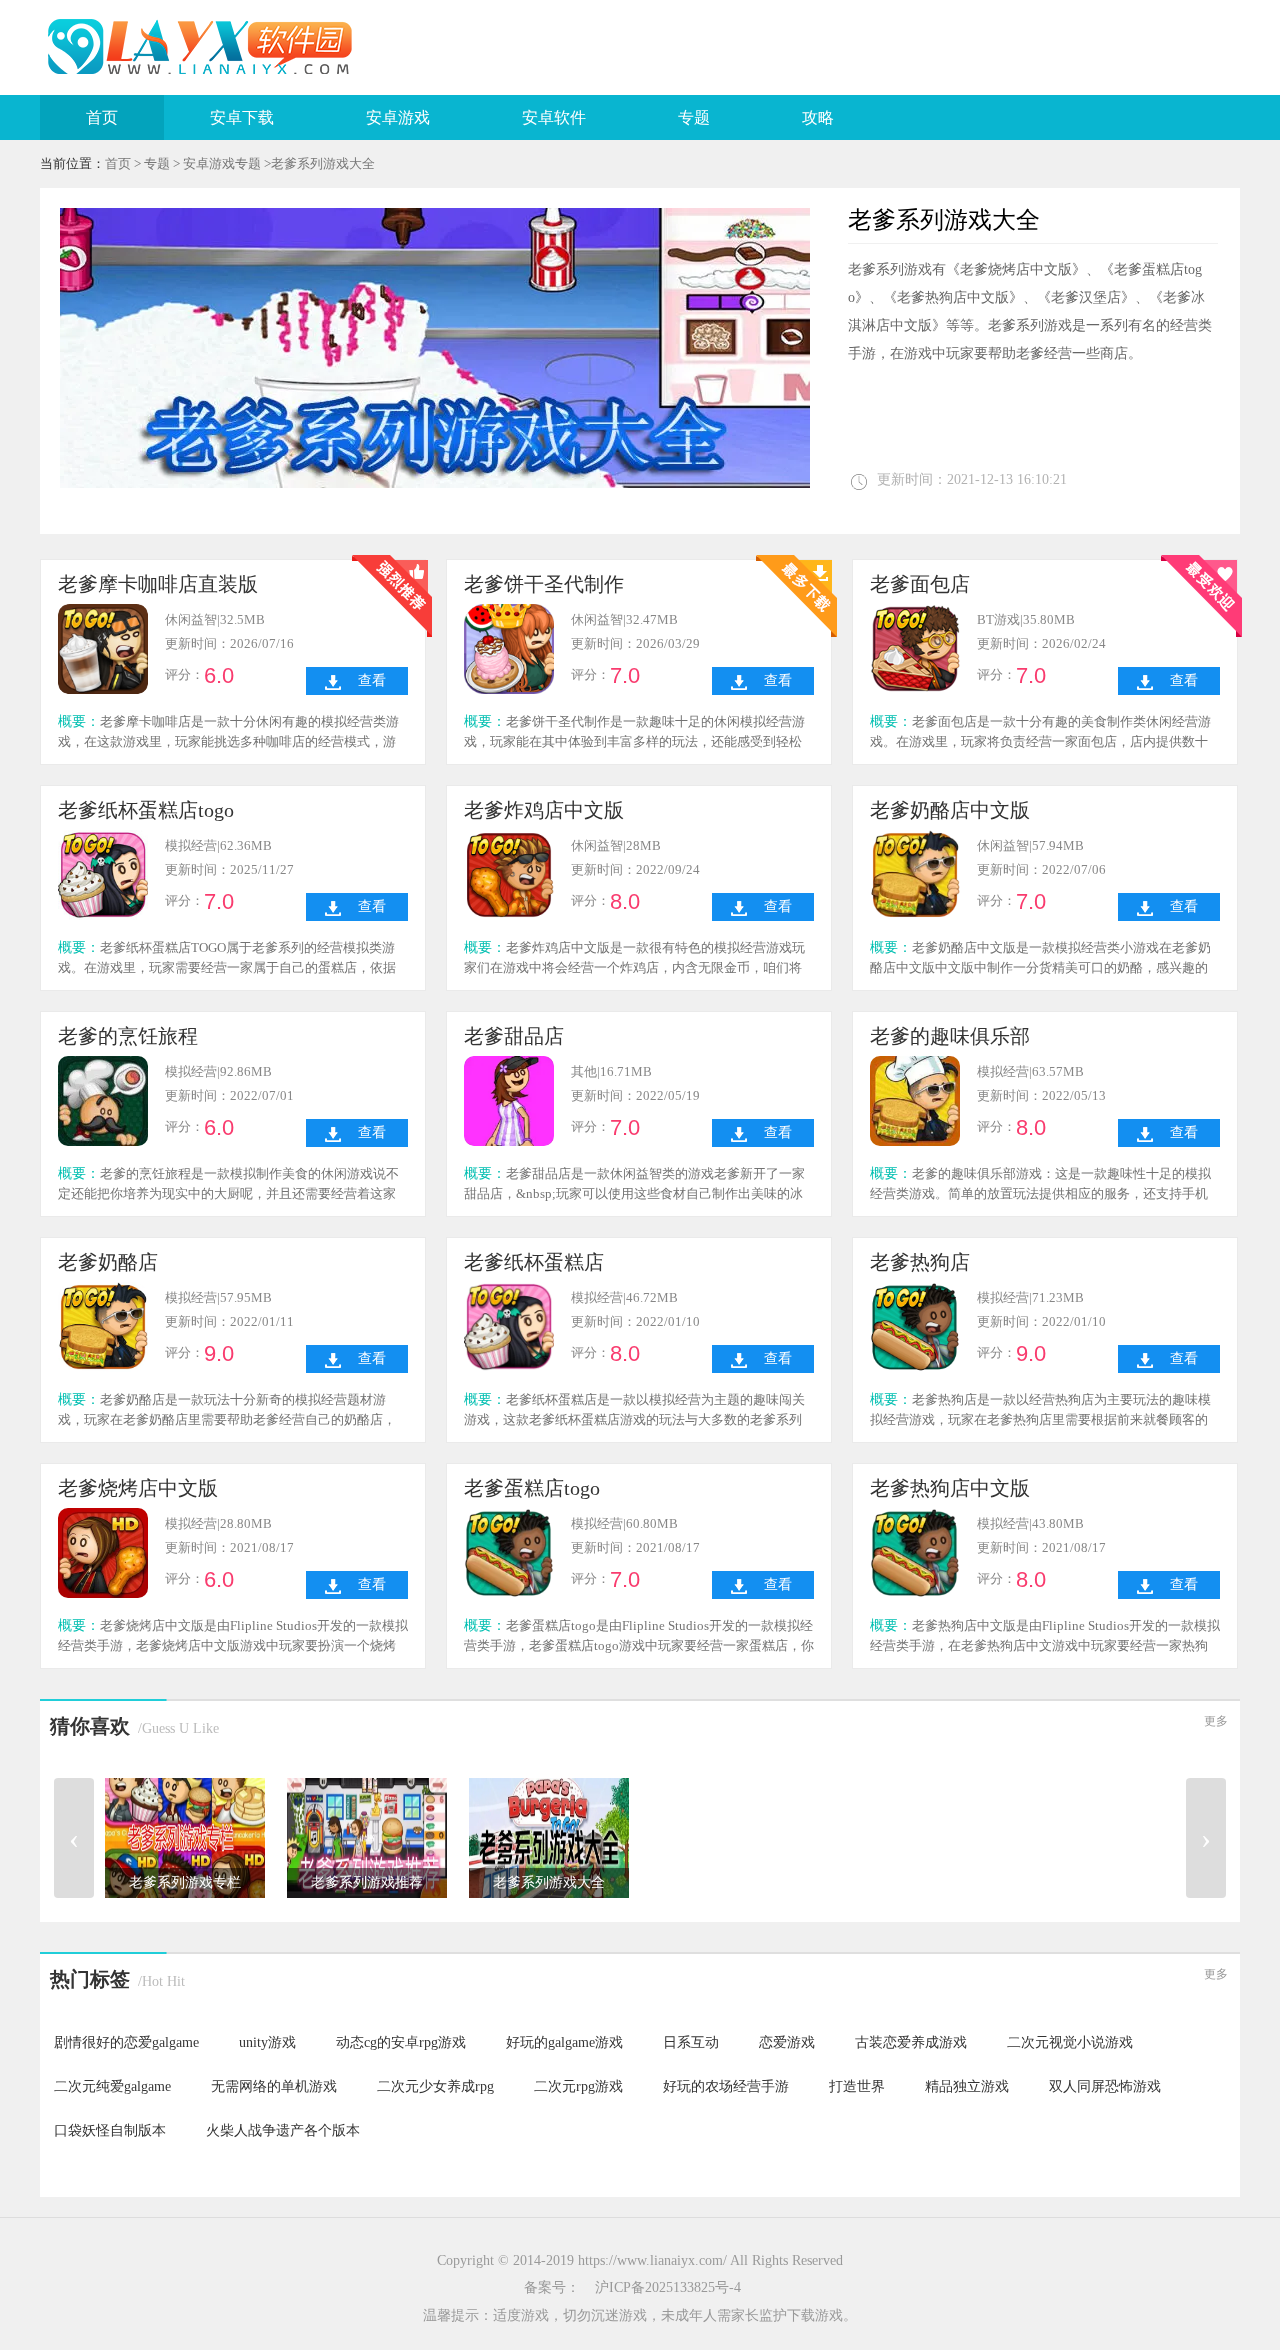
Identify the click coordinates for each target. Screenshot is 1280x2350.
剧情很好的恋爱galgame (126, 2042)
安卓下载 (242, 117)
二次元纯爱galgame (112, 2086)
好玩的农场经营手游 (726, 2086)
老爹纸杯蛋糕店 (534, 1262)
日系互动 (691, 2042)
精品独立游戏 (967, 2086)
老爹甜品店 (514, 1036)
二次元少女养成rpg (435, 2086)
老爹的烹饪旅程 (128, 1036)
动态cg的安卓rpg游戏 (401, 2042)
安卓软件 (554, 117)
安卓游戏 (398, 117)
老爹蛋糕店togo (532, 1488)
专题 (694, 117)
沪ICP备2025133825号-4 (668, 2287)
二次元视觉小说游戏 (1070, 2042)
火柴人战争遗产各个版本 (283, 2130)
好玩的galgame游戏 (564, 2042)
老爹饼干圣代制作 (544, 584)
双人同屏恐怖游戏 (1105, 2086)
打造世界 (857, 2086)
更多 (1216, 1721)
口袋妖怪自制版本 (110, 2130)
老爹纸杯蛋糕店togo (146, 810)
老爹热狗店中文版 (950, 1488)
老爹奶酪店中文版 (950, 810)
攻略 (818, 117)
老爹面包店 (920, 584)
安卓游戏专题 (222, 163)
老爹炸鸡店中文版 (544, 810)
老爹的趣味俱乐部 (950, 1036)
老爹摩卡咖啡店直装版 (158, 584)
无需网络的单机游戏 (274, 2086)
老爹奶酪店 (108, 1262)
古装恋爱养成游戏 (911, 2042)
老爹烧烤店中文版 (138, 1488)
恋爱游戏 (787, 2042)
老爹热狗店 (920, 1262)
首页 (102, 117)
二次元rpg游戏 (578, 2086)
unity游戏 (267, 2042)
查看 (372, 680)
